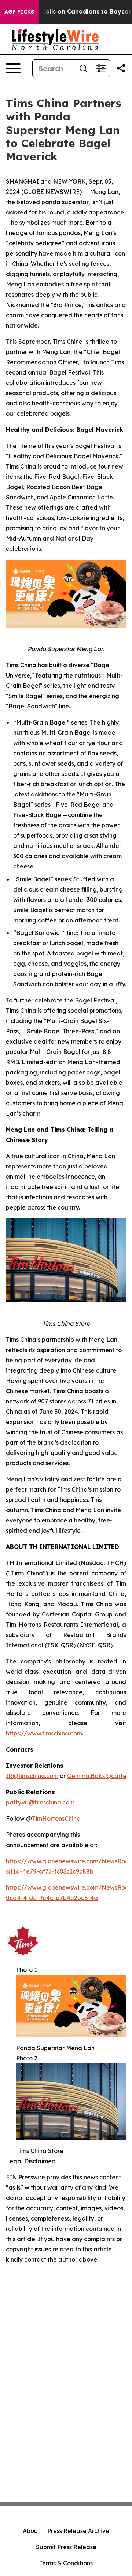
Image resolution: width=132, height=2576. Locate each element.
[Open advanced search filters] (101, 68)
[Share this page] (121, 68)
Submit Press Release (66, 2547)
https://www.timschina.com (44, 1733)
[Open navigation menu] (13, 68)
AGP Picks (19, 12)
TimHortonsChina (56, 1818)
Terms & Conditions (66, 2563)
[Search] (83, 68)
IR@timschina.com (32, 1776)
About (31, 2531)
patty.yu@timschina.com (40, 1802)
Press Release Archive (78, 2531)
